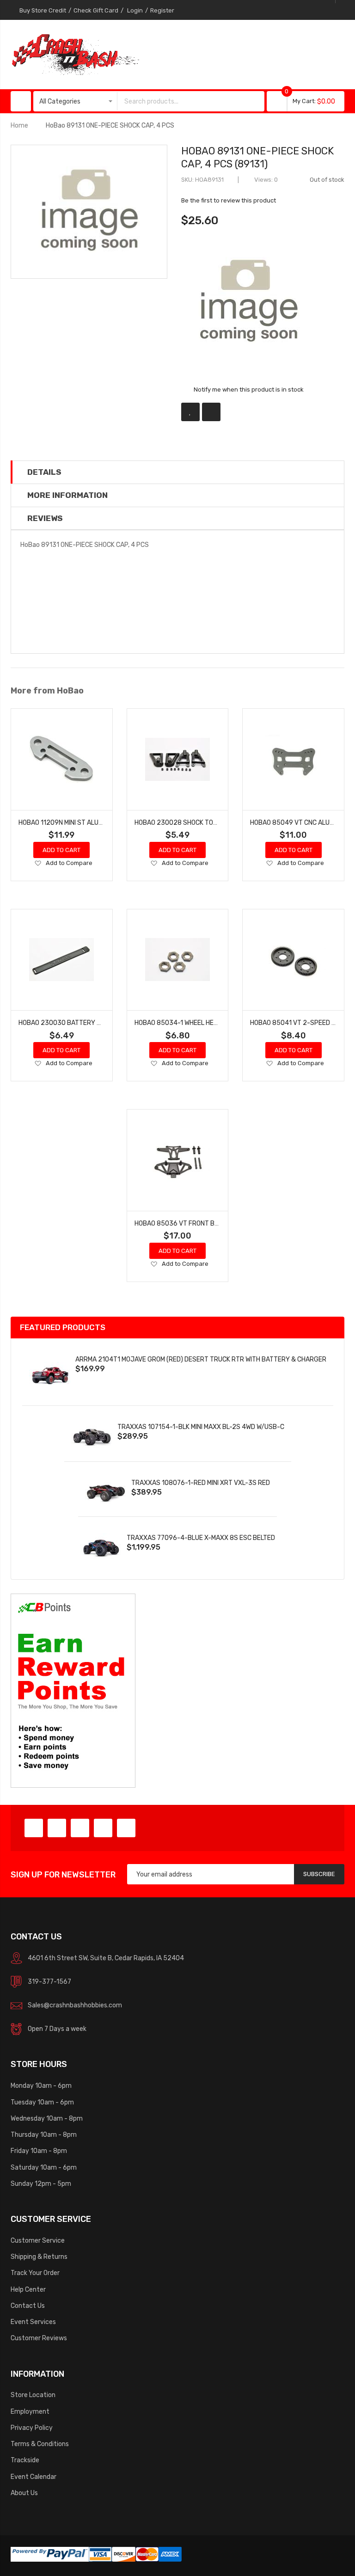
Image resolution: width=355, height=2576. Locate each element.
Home (19, 125)
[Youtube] (103, 1828)
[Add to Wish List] (190, 412)
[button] (38, 864)
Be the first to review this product (229, 200)
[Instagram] (126, 1828)
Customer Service (38, 2240)
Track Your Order (35, 2273)
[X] (57, 1828)
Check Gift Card (96, 10)
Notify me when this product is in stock (249, 389)
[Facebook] (34, 1828)
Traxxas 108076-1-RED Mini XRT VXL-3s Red (201, 1483)
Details (44, 472)
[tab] (177, 472)
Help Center (28, 2289)
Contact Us (28, 2306)
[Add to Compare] (211, 412)
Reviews (45, 518)
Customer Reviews (39, 2338)
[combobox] (182, 101)
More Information (67, 495)
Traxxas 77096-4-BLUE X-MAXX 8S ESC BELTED (201, 1538)
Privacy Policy (32, 2428)
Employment (30, 2411)
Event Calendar (34, 2477)
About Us (24, 2493)
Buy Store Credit (43, 10)
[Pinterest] (80, 1828)
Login (135, 10)
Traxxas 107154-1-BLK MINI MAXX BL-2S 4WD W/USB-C (201, 1427)
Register (162, 10)
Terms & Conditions (40, 2444)
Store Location (33, 2395)
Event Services (33, 2322)
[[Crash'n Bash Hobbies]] (75, 54)
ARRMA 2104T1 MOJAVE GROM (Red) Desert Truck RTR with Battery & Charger (201, 1359)
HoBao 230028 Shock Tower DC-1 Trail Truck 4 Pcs (218, 822)
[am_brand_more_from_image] (62, 759)
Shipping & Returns (39, 2257)
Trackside (25, 2460)
